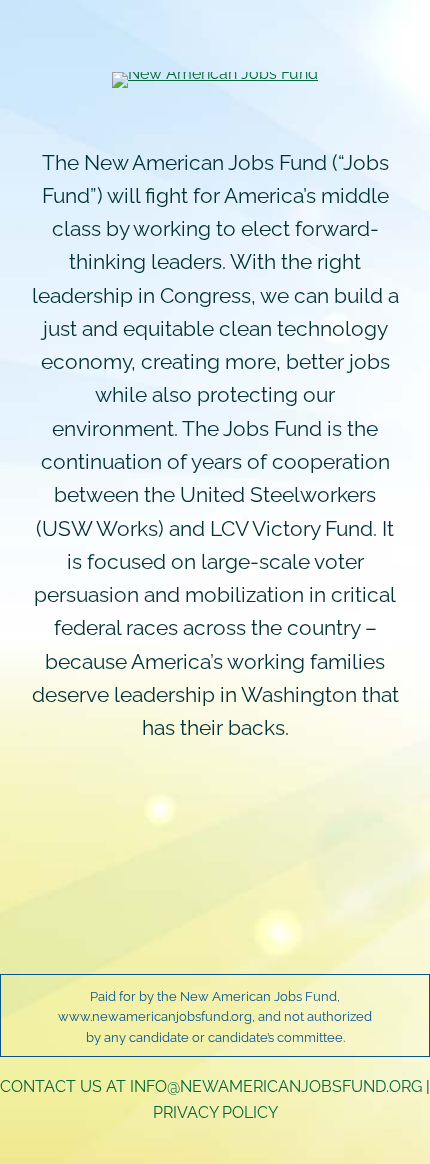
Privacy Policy (215, 1111)
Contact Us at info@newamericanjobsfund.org (211, 1085)
